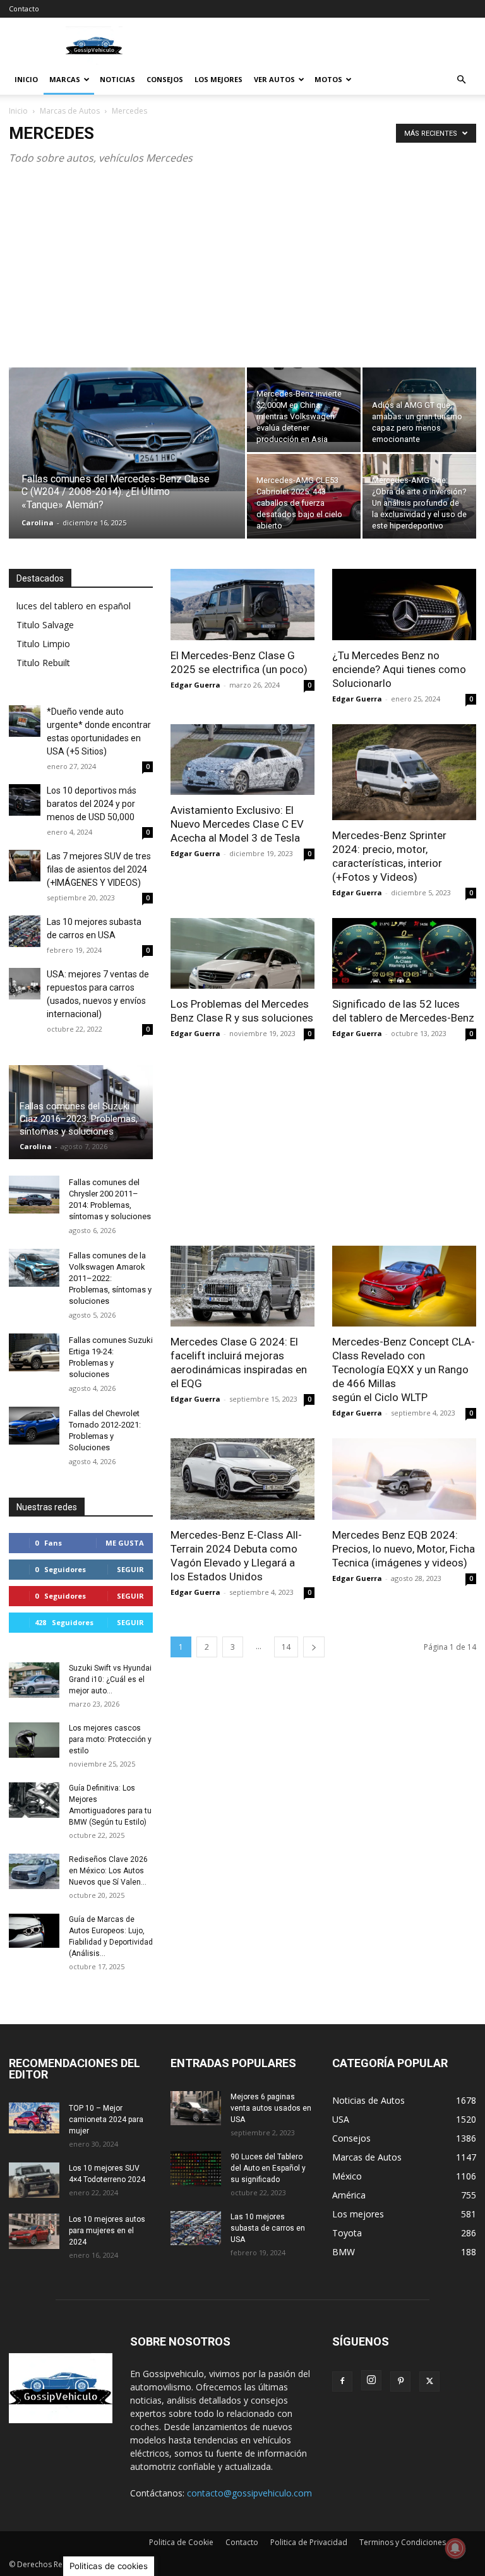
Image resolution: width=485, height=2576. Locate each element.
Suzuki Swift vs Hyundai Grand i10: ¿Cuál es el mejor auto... (110, 1679)
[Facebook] (342, 2382)
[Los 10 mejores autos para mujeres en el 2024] (34, 2231)
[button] (461, 80)
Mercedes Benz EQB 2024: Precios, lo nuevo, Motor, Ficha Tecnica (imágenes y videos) (404, 1549)
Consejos (165, 79)
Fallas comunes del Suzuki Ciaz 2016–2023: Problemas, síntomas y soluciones (79, 1119)
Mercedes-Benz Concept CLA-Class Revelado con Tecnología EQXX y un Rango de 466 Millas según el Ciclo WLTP (404, 1369)
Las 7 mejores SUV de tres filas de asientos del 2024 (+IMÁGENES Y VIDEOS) (99, 869)
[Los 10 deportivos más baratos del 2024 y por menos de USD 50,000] (25, 800)
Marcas (65, 79)
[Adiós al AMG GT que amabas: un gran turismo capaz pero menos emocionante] (419, 410)
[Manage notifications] (455, 2548)
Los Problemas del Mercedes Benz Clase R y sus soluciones (242, 1011)
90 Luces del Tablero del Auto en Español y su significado (268, 2168)
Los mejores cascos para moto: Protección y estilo (110, 1739)
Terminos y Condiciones (403, 2542)
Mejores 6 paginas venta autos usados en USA (271, 2108)
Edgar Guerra (195, 685)
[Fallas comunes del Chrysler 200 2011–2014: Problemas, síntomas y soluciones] (34, 1195)
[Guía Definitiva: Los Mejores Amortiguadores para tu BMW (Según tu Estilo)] (34, 1800)
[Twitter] (429, 2382)
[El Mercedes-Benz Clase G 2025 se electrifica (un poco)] (242, 605)
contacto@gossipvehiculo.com (249, 2493)
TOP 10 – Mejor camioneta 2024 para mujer (106, 2120)
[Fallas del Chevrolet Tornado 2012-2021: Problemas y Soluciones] (34, 1426)
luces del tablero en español (74, 606)
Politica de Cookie (181, 2542)
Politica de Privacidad (309, 2542)
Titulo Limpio (43, 644)
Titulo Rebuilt (43, 663)
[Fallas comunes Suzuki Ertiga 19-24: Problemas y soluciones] (34, 1352)
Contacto (24, 9)
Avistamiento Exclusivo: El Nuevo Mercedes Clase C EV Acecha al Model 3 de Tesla (237, 824)
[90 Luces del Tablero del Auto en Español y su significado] (196, 2169)
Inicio (26, 79)
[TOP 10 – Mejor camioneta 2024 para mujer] (34, 2118)
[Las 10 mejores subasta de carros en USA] (25, 931)
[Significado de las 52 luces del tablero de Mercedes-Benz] (404, 954)
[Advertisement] (242, 273)
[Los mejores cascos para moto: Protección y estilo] (34, 1740)
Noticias (117, 79)
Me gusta (125, 1543)
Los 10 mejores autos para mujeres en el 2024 (107, 2231)
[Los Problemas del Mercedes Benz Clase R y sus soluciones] (242, 954)
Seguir (130, 1569)
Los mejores (219, 79)
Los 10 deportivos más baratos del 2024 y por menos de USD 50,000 (92, 804)
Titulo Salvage (45, 625)
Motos (328, 79)
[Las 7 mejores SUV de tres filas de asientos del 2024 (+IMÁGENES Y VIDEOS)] (25, 866)
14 (286, 1647)
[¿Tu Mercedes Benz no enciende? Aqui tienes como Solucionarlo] (404, 605)
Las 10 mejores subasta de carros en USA (268, 2228)
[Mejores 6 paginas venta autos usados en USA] (196, 2108)
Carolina (38, 522)
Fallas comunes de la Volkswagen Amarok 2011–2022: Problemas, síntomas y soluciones (110, 1278)
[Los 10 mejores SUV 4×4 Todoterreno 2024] (34, 2180)
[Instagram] (371, 2380)
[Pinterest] (400, 2382)
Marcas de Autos (70, 111)
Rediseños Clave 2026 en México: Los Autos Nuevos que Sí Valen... (108, 1871)
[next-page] (314, 1647)
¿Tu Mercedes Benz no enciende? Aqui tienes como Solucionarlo (399, 669)
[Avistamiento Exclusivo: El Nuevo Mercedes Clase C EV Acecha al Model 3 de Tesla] (242, 760)
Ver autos (274, 79)
